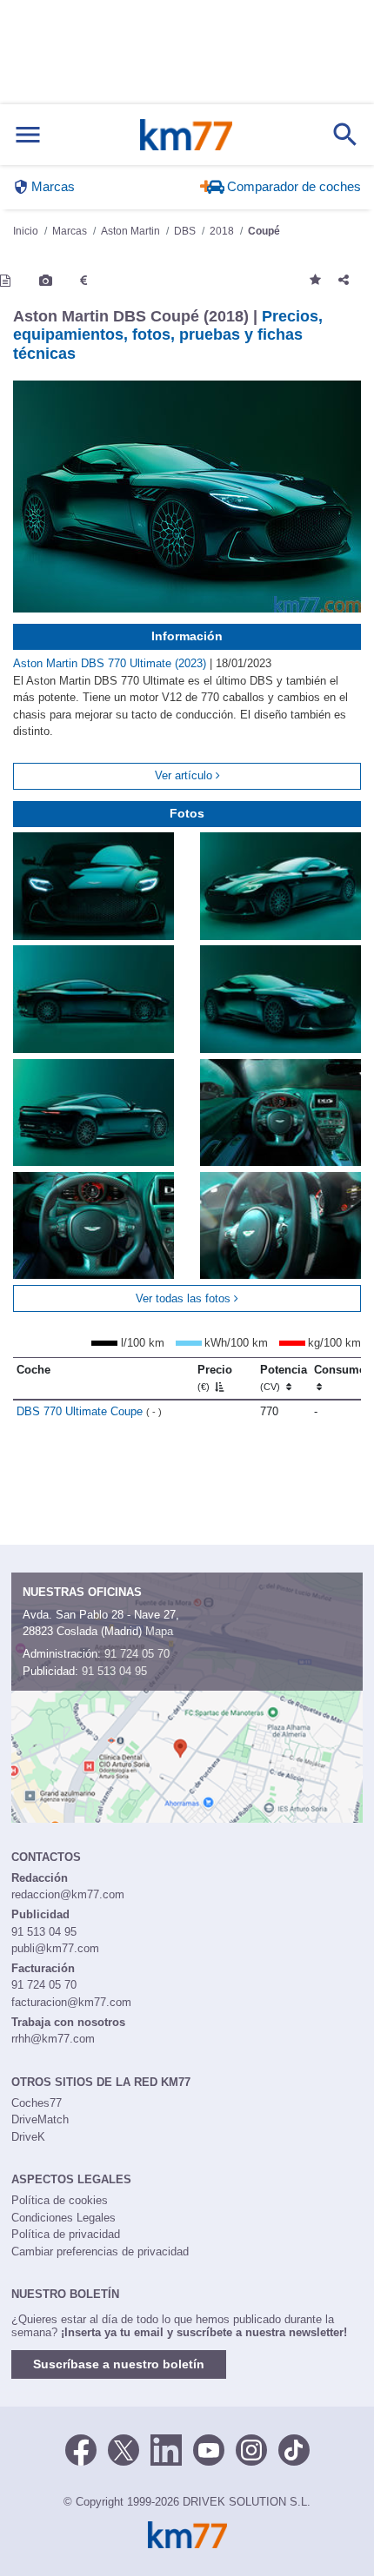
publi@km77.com (55, 1948)
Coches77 (37, 2103)
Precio (215, 1378)
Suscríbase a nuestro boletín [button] (119, 2364)
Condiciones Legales (63, 2218)
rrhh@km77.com (53, 2039)
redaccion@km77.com (68, 1894)
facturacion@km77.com (71, 2002)
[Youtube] (209, 2448)
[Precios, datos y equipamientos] (83, 281)
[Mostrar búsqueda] (345, 135)
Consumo (340, 1370)
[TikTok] (294, 2448)
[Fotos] (46, 281)
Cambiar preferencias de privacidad (100, 2252)
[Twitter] (124, 2448)
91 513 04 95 (114, 1671)
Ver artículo (185, 775)
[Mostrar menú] (28, 135)
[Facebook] (81, 2448)
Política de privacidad (66, 2234)
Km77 (186, 135)
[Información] (5, 281)
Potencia (284, 1378)
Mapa (159, 1631)
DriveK (28, 2137)
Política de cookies (60, 2200)
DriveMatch (40, 2119)
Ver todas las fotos (185, 1298)
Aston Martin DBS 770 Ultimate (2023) (111, 663)
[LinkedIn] (166, 2448)
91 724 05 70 (137, 1654)
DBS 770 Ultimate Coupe (89, 1411)
